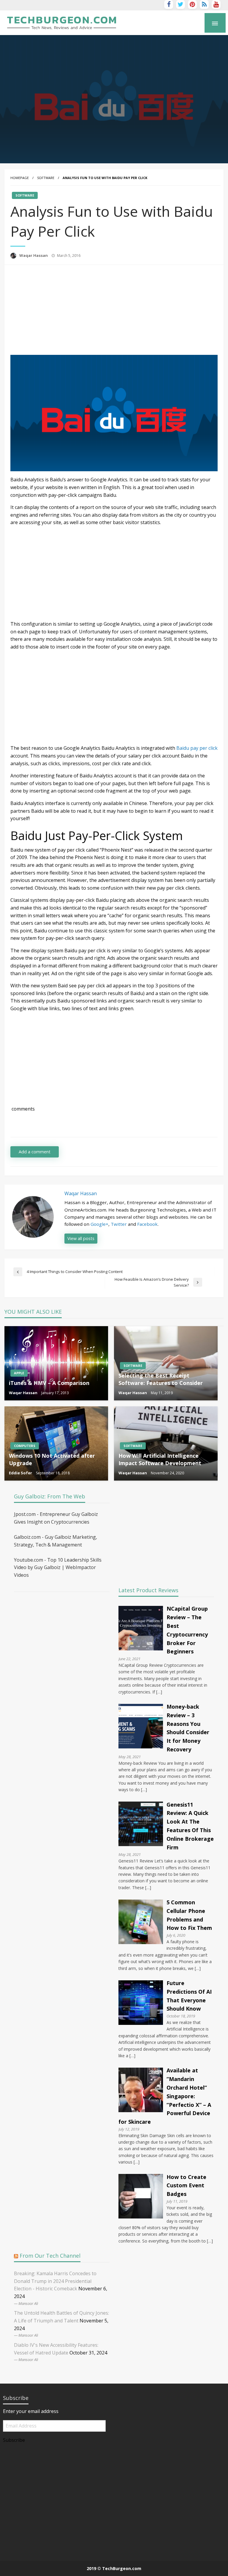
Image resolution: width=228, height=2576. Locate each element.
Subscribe (14, 2440)
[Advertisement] (60, 309)
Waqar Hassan (34, 255)
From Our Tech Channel (50, 2256)
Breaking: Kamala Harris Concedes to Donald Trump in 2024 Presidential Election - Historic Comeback (55, 2281)
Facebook (147, 1224)
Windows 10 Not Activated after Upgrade (52, 1459)
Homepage (20, 178)
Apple (19, 1373)
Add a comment (35, 1152)
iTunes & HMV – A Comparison (49, 1383)
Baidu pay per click (197, 748)
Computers (25, 1446)
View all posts (81, 1238)
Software (46, 178)
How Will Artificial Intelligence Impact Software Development (160, 1459)
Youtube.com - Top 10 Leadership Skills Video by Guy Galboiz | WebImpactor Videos (58, 1567)
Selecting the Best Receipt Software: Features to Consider (161, 1379)
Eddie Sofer (21, 1473)
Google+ (99, 1224)
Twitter (119, 1224)
